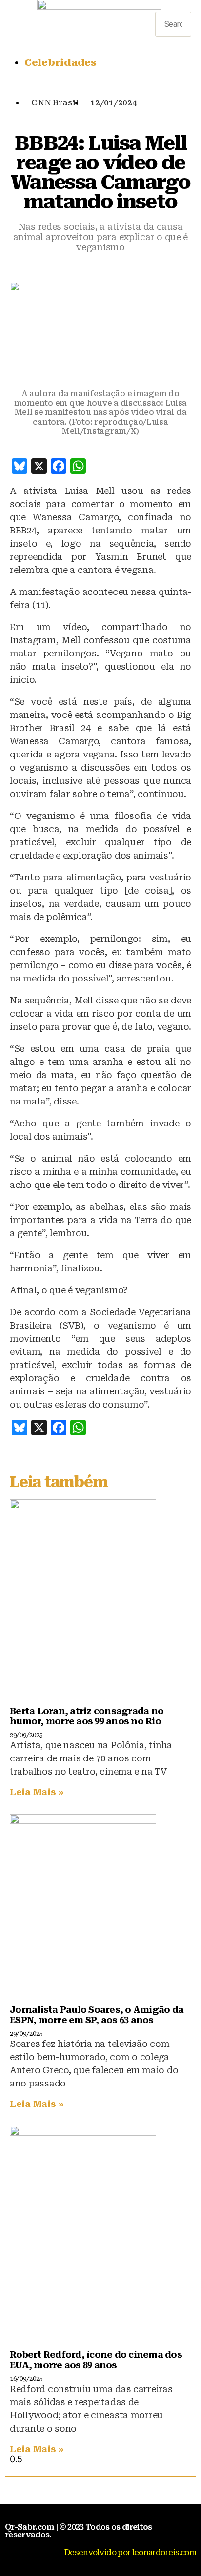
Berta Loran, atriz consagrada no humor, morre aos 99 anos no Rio (87, 1716)
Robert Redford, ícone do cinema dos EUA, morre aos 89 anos (96, 2360)
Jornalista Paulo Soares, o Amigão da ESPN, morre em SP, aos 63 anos (97, 2015)
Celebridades (60, 62)
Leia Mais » (37, 1792)
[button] (173, 7)
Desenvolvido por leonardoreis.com (130, 2552)
